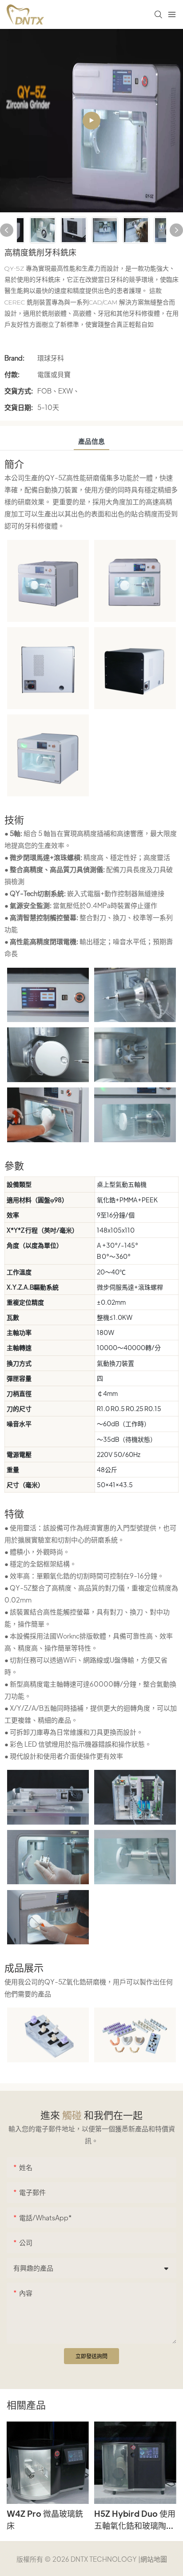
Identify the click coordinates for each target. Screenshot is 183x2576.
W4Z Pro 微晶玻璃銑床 (45, 2519)
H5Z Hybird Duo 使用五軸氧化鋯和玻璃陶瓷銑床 (135, 2520)
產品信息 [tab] (91, 441)
